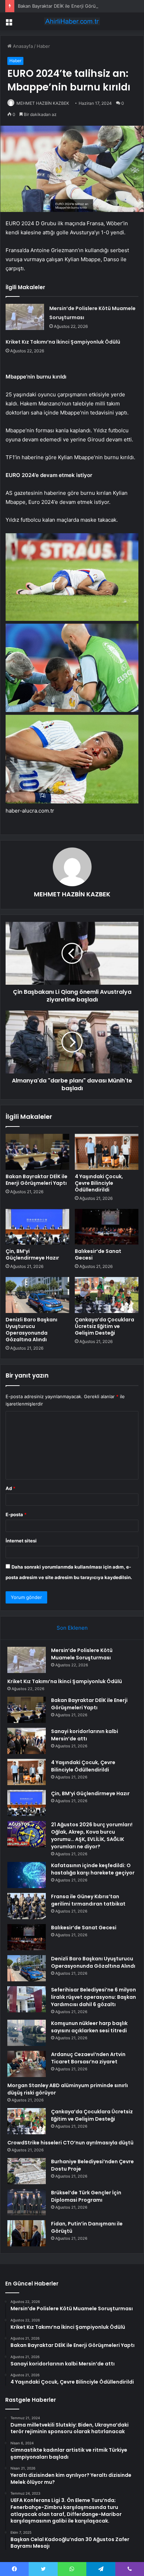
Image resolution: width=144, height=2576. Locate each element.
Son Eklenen (72, 1628)
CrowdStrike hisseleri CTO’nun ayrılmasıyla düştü (70, 2143)
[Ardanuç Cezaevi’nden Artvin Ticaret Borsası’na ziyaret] (27, 2064)
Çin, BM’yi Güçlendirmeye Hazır (32, 1254)
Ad (10, 1488)
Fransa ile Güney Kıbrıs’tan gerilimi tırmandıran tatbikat (88, 1900)
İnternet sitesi (21, 1541)
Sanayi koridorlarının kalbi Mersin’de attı (85, 1735)
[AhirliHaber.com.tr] (72, 21)
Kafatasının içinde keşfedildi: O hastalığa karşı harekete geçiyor (93, 1869)
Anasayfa (22, 46)
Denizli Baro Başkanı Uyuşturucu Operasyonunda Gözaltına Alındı (31, 1330)
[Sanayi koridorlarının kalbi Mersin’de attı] (27, 1741)
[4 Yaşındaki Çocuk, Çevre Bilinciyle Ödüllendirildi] (107, 1152)
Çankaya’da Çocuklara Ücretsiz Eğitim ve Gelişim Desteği (105, 1326)
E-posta (16, 1514)
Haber (43, 46)
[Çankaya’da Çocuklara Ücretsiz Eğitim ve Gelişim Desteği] (107, 1295)
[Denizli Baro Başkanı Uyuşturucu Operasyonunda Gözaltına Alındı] (37, 1295)
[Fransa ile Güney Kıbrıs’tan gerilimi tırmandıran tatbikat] (27, 1906)
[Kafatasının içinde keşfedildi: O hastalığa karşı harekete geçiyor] (27, 1875)
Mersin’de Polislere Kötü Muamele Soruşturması (82, 1654)
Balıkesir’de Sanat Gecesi (98, 1254)
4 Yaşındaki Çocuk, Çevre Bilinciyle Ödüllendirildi (99, 1183)
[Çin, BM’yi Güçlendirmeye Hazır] (37, 1227)
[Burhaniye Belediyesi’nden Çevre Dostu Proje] (27, 2171)
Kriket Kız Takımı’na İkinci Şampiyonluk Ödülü (63, 342)
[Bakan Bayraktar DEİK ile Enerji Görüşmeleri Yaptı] (37, 1152)
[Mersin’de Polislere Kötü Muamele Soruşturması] (25, 317)
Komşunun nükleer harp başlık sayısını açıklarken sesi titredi (89, 2027)
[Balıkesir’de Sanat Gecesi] (107, 1227)
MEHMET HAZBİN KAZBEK (43, 103)
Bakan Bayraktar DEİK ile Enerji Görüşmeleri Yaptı (71, 6)
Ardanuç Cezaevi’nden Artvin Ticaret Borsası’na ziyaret (88, 2058)
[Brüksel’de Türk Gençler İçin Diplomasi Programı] (27, 2202)
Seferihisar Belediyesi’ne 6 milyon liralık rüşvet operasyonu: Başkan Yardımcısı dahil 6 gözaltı (93, 1997)
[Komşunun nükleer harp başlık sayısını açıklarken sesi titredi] (27, 2033)
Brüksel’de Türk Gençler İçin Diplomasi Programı (86, 2196)
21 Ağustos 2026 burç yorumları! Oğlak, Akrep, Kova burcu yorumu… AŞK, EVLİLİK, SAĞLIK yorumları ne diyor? (92, 1836)
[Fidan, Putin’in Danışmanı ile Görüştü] (27, 2233)
